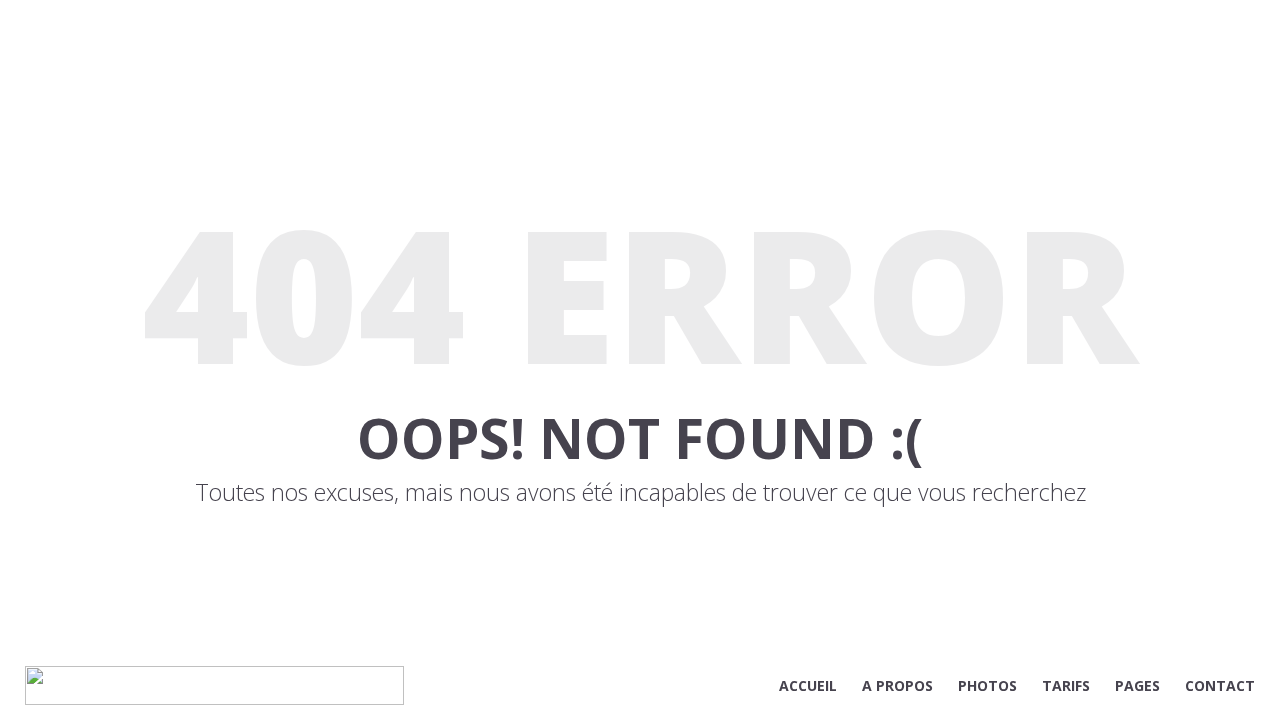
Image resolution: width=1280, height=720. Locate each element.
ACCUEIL (808, 685)
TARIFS (1066, 685)
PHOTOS (987, 685)
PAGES (1137, 685)
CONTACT (1220, 685)
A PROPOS (897, 685)
